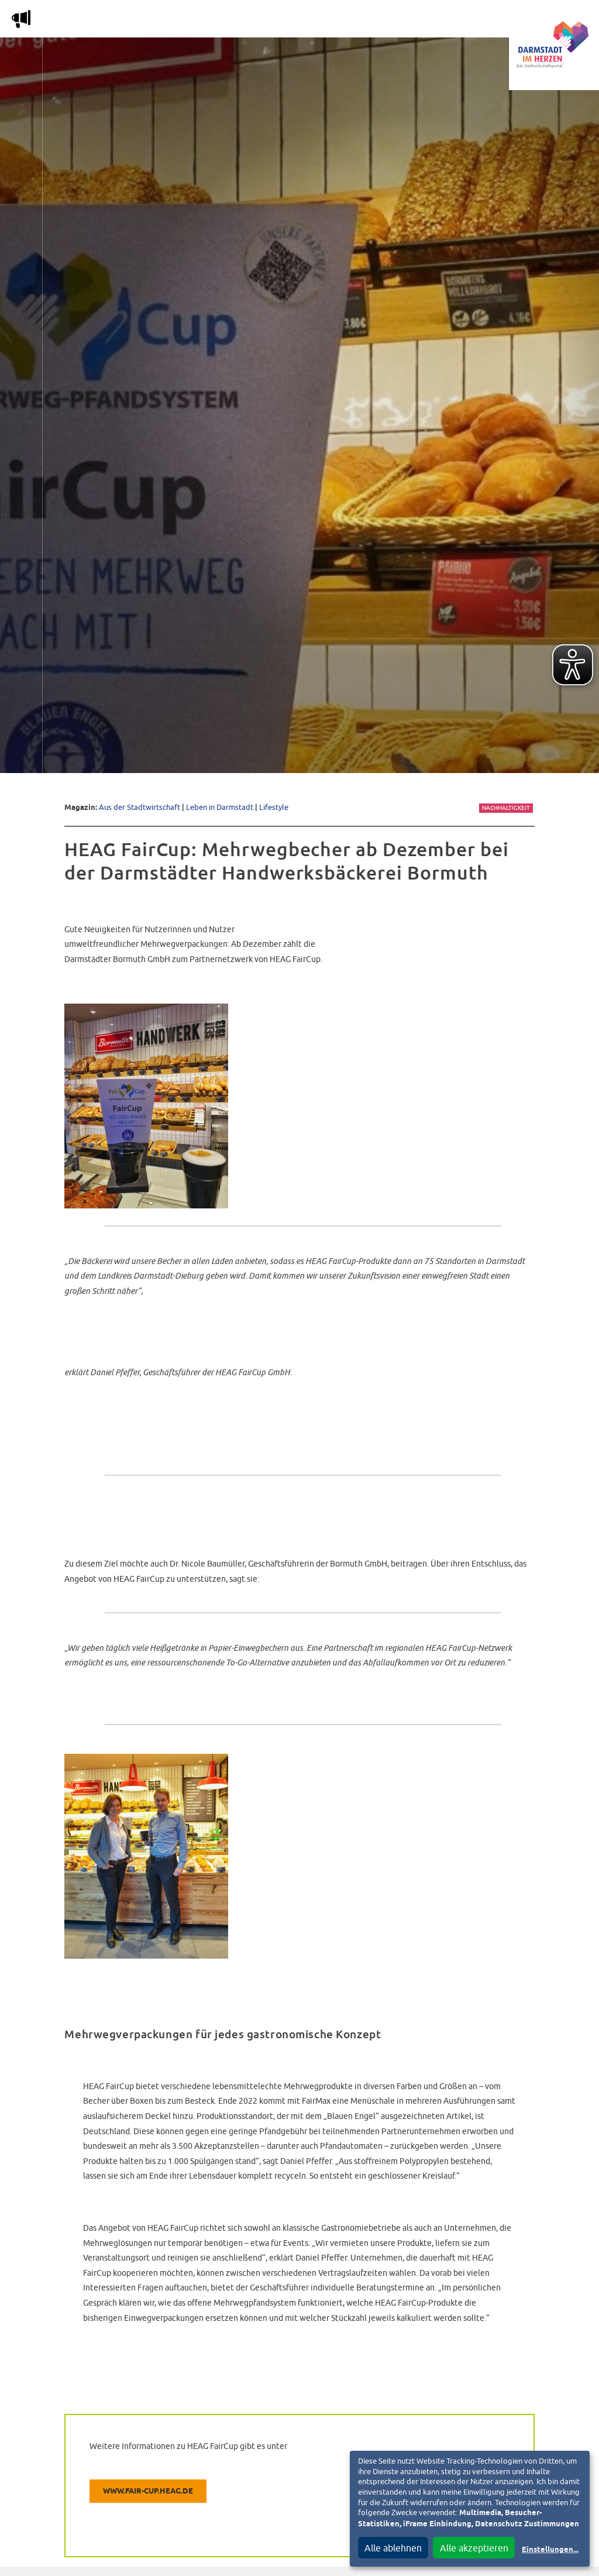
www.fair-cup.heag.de (148, 2491)
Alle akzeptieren (474, 2548)
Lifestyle (274, 807)
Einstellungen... (550, 2550)
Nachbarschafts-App (330, 21)
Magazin (131, 21)
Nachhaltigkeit (506, 808)
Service (415, 21)
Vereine (469, 21)
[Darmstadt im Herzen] (554, 45)
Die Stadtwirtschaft (217, 21)
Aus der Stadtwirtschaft (140, 807)
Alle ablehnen (393, 2548)
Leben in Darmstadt (220, 807)
